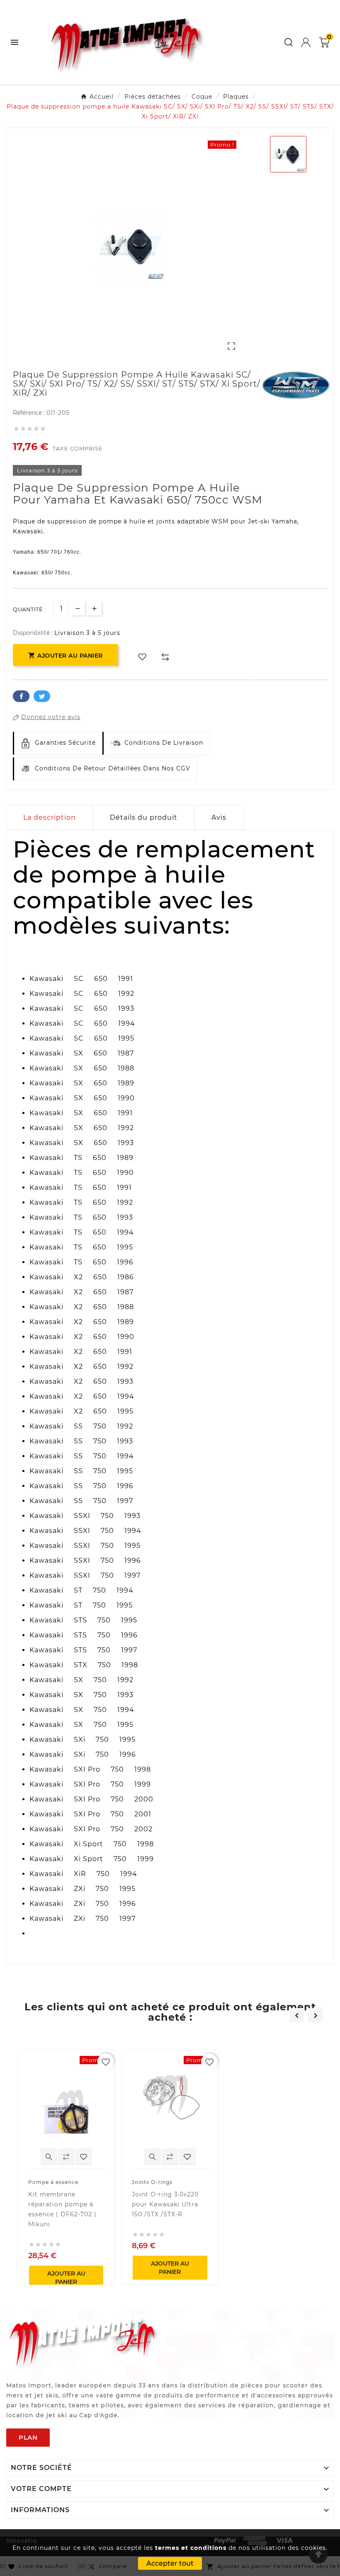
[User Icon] (306, 42)
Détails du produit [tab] (144, 817)
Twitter (42, 696)
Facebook (21, 696)
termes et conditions (191, 2548)
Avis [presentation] (219, 817)
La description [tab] (50, 817)
